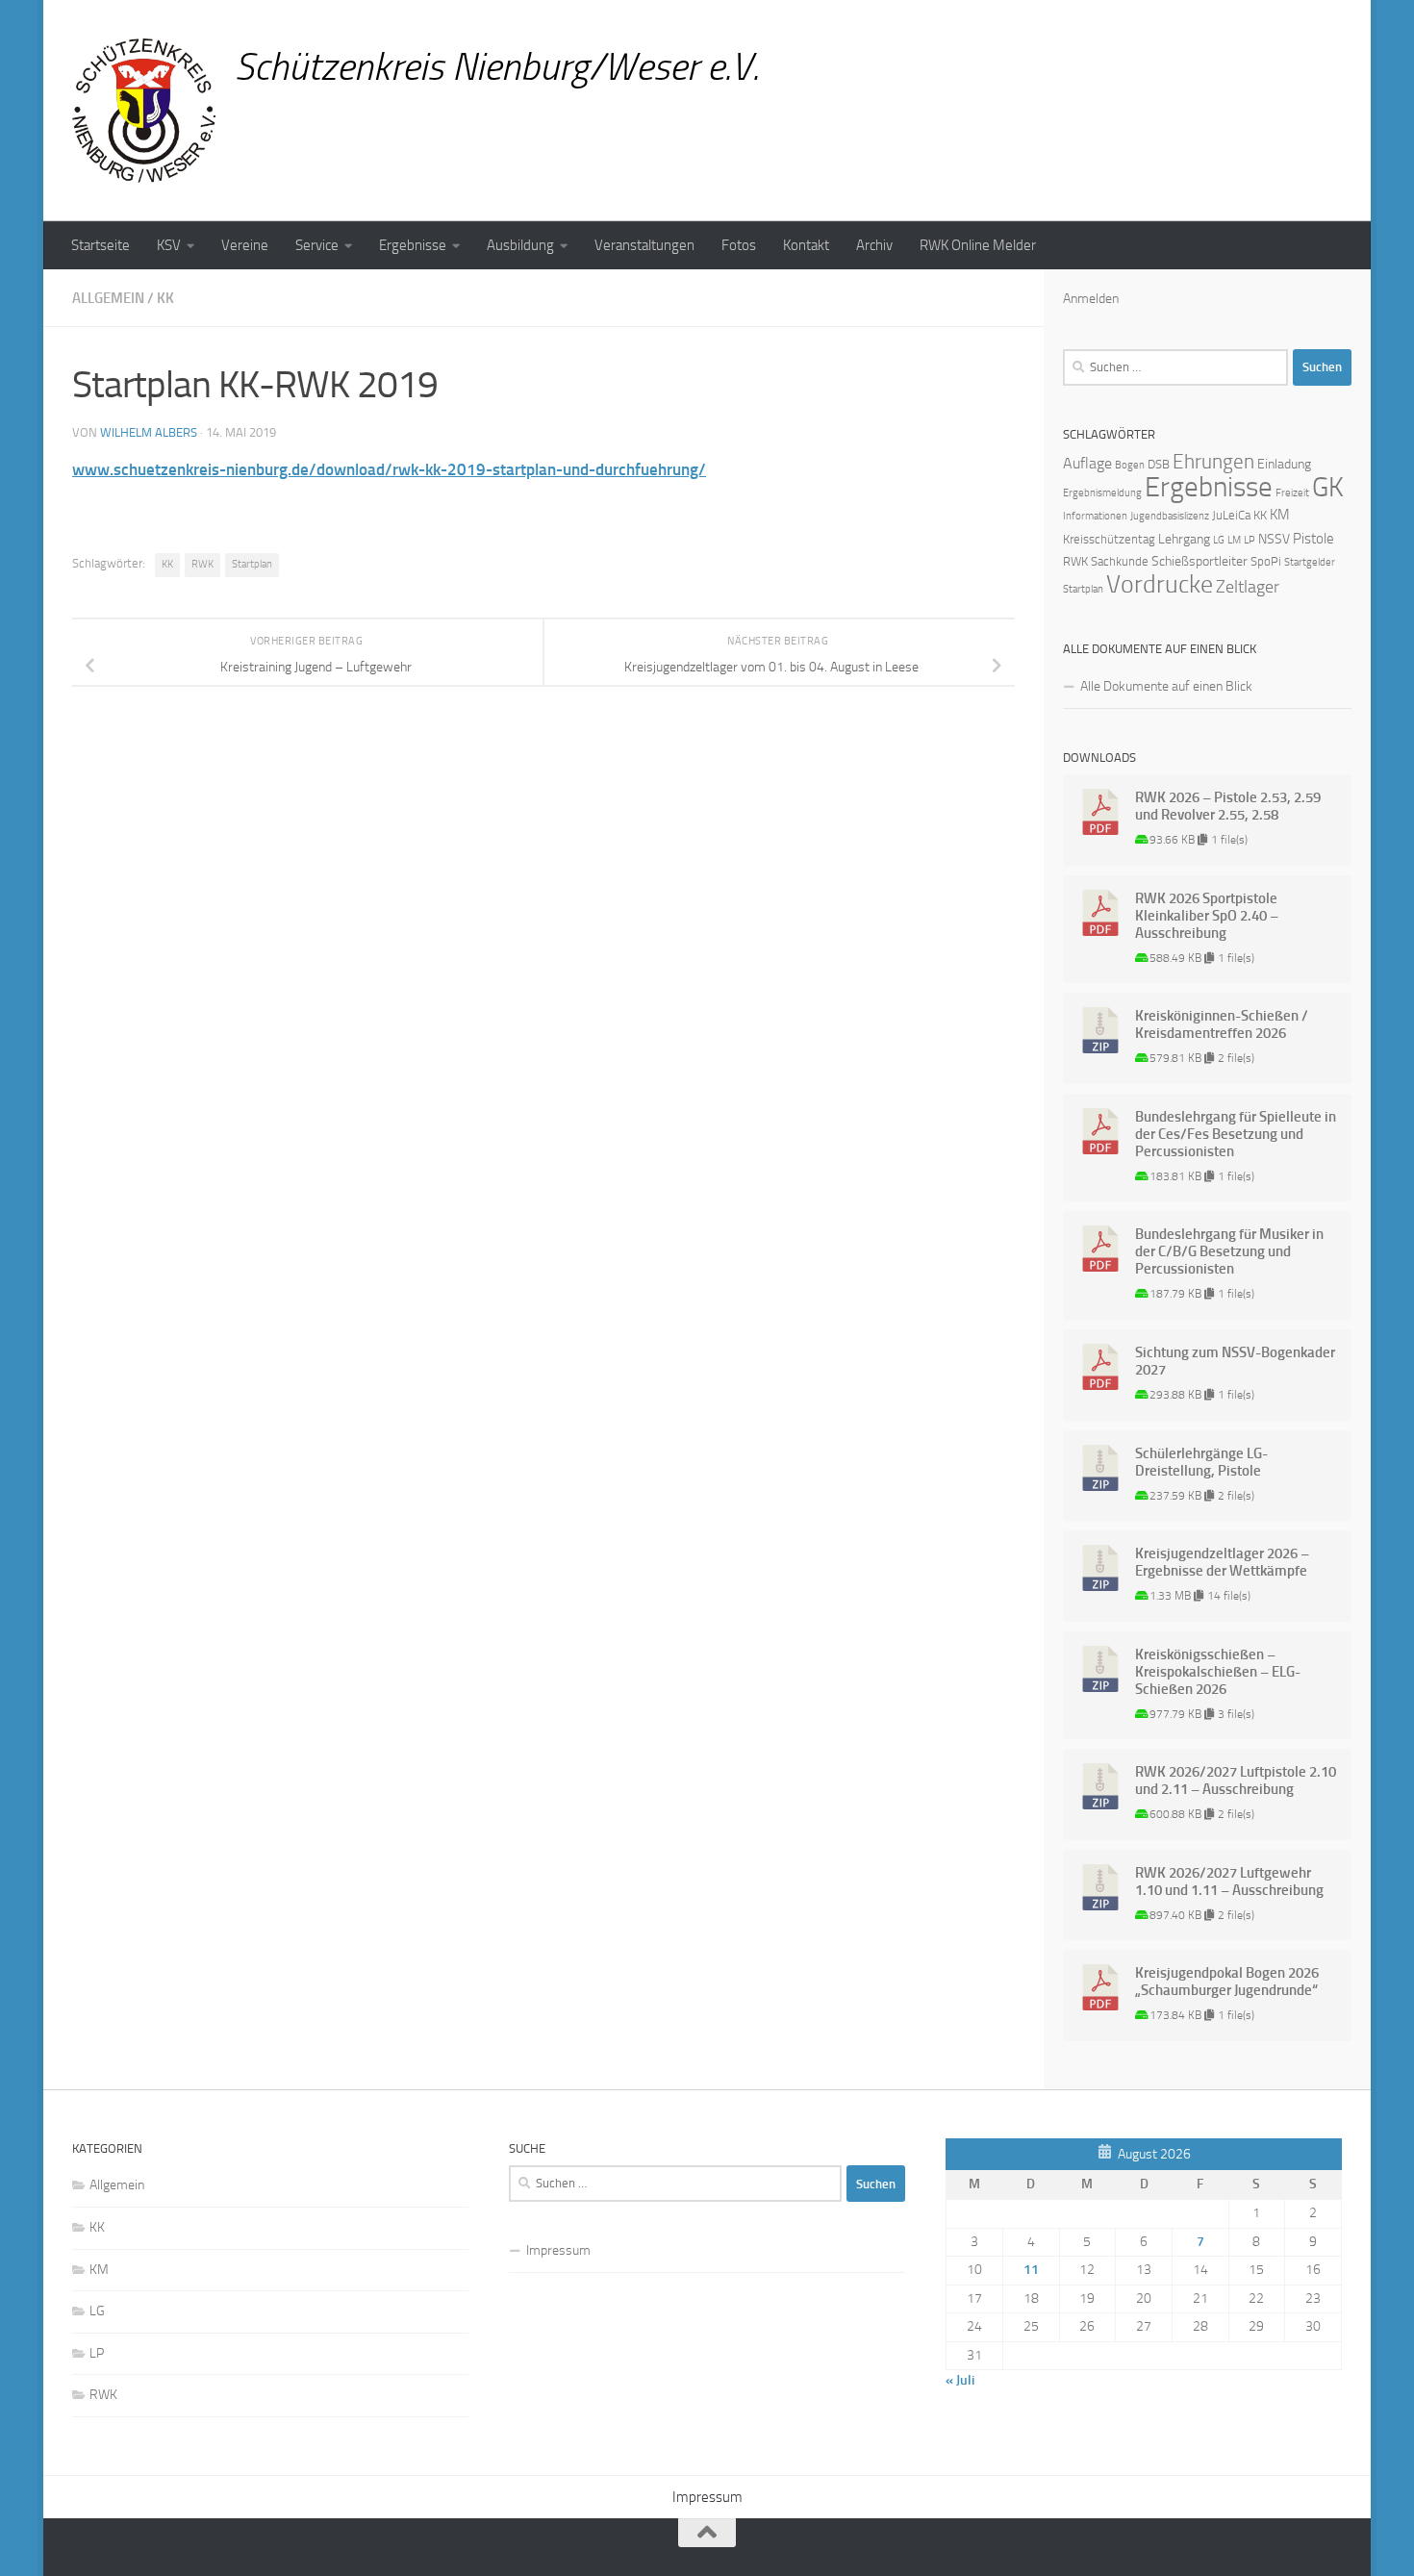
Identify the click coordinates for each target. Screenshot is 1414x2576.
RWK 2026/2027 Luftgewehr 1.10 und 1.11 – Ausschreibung (1229, 1881)
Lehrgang (1184, 539)
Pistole (1313, 539)
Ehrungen (1213, 461)
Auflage (1087, 463)
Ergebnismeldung (1102, 493)
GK (1328, 487)
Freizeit (1292, 493)
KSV (169, 245)
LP (1250, 540)
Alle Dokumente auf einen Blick (1166, 686)
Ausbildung (520, 245)
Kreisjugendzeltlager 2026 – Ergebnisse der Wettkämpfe (1222, 1562)
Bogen (1130, 465)
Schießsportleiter (1199, 561)
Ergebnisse (413, 245)
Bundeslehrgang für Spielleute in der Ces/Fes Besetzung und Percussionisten (1236, 1134)
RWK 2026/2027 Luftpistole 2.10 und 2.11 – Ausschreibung (1236, 1780)
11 (1031, 2270)
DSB (1159, 464)
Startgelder (1310, 562)
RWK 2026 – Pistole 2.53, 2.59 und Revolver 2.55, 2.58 (1228, 806)
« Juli (960, 2380)
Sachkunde (1120, 561)
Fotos (739, 245)
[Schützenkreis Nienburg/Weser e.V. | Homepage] (144, 111)
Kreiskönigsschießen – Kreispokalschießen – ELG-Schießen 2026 (1218, 1672)
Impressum (558, 2250)
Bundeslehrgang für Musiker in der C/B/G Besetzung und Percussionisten (1229, 1251)
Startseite (101, 245)
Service (317, 245)
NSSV (1274, 539)
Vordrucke (1160, 584)
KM (1280, 515)
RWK (202, 564)
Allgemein (108, 298)
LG (1219, 540)
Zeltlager (1248, 587)
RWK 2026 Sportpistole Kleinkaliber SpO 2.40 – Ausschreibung (1207, 916)
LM (1234, 540)
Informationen (1095, 516)
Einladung (1284, 464)
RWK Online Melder (978, 245)
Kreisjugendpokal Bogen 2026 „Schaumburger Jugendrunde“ (1227, 1982)
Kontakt (806, 245)
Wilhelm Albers (149, 432)
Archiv (874, 245)
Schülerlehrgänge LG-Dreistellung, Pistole (1201, 1462)
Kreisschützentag (1109, 539)
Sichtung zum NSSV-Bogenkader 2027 (1235, 1361)
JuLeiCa (1231, 515)
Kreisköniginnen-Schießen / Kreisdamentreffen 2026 (1222, 1024)
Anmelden (1091, 299)
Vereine (245, 245)
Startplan (252, 564)
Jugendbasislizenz (1170, 516)
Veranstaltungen (644, 245)
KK (165, 298)
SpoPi (1266, 561)
